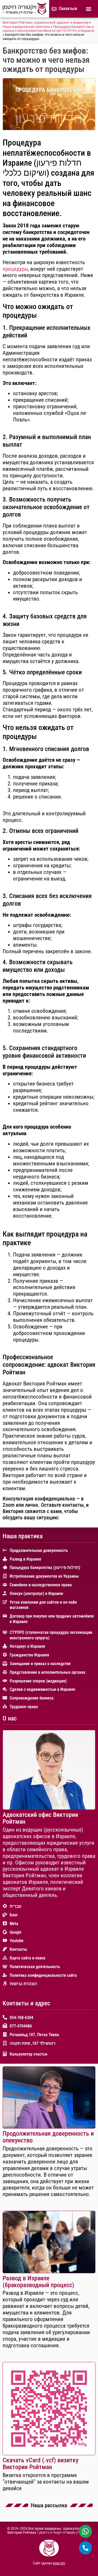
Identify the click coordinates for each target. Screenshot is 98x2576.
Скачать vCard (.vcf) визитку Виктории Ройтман (41, 2464)
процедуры (15, 269)
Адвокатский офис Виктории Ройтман (40, 1818)
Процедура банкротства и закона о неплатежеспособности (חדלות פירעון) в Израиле (48, 29)
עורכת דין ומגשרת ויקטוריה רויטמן (65, 2533)
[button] (88, 9)
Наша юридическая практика (26, 27)
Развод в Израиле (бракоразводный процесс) (38, 2282)
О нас (10, 1718)
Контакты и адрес (26, 2003)
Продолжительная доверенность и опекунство (48, 2137)
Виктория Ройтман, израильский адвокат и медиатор (46, 22)
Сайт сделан (43, 2563)
